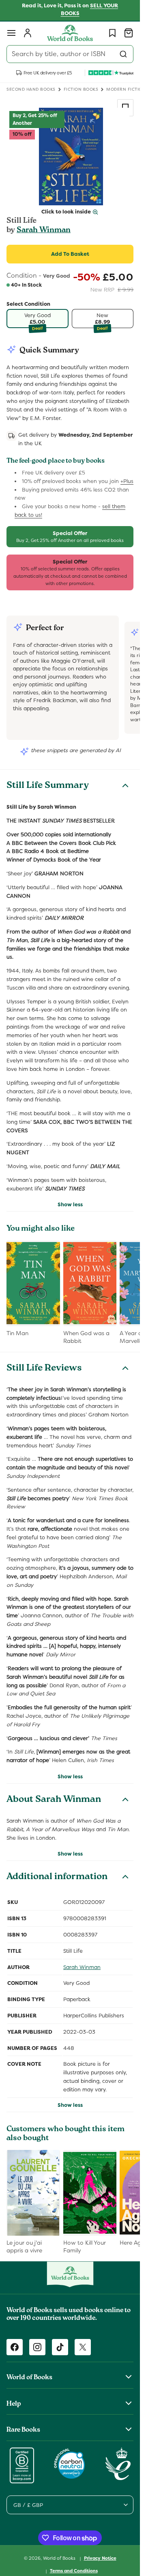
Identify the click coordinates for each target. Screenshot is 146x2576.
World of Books (60, 2558)
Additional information (57, 1878)
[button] (11, 33)
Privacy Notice (100, 2558)
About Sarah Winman (54, 1800)
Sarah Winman (44, 231)
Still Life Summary (48, 786)
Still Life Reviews (44, 1369)
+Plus (127, 481)
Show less (70, 1204)
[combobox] (70, 54)
